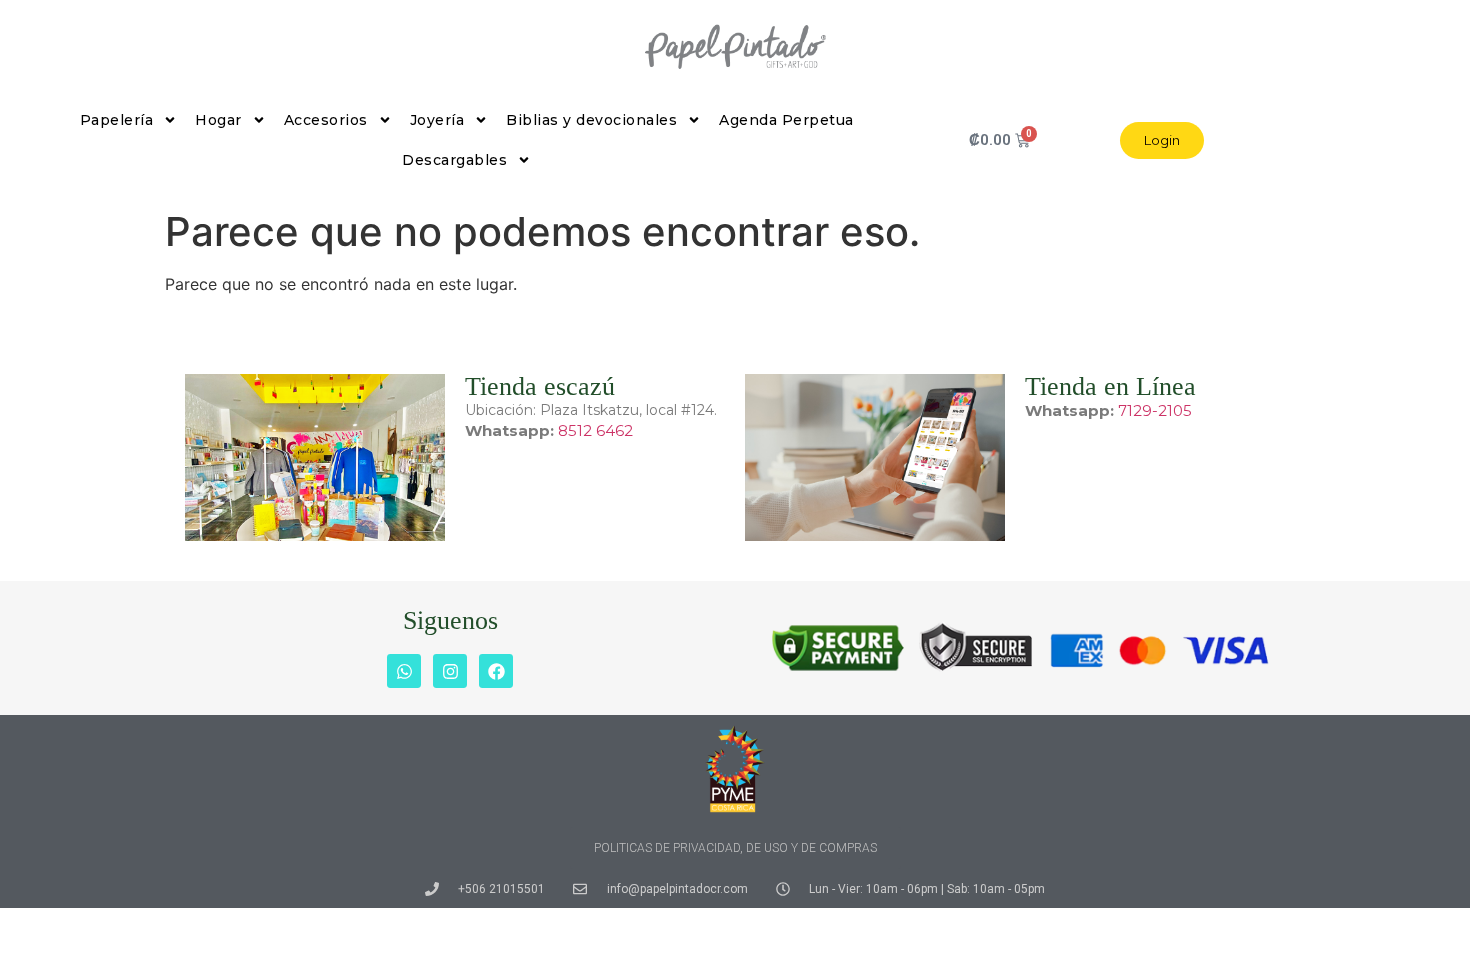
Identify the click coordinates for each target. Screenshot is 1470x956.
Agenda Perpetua (786, 120)
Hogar (218, 120)
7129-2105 (1155, 410)
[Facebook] (496, 671)
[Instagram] (450, 671)
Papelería (117, 120)
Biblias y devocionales (591, 120)
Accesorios (326, 120)
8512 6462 (595, 430)
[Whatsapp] (404, 671)
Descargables (454, 160)
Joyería (437, 120)
